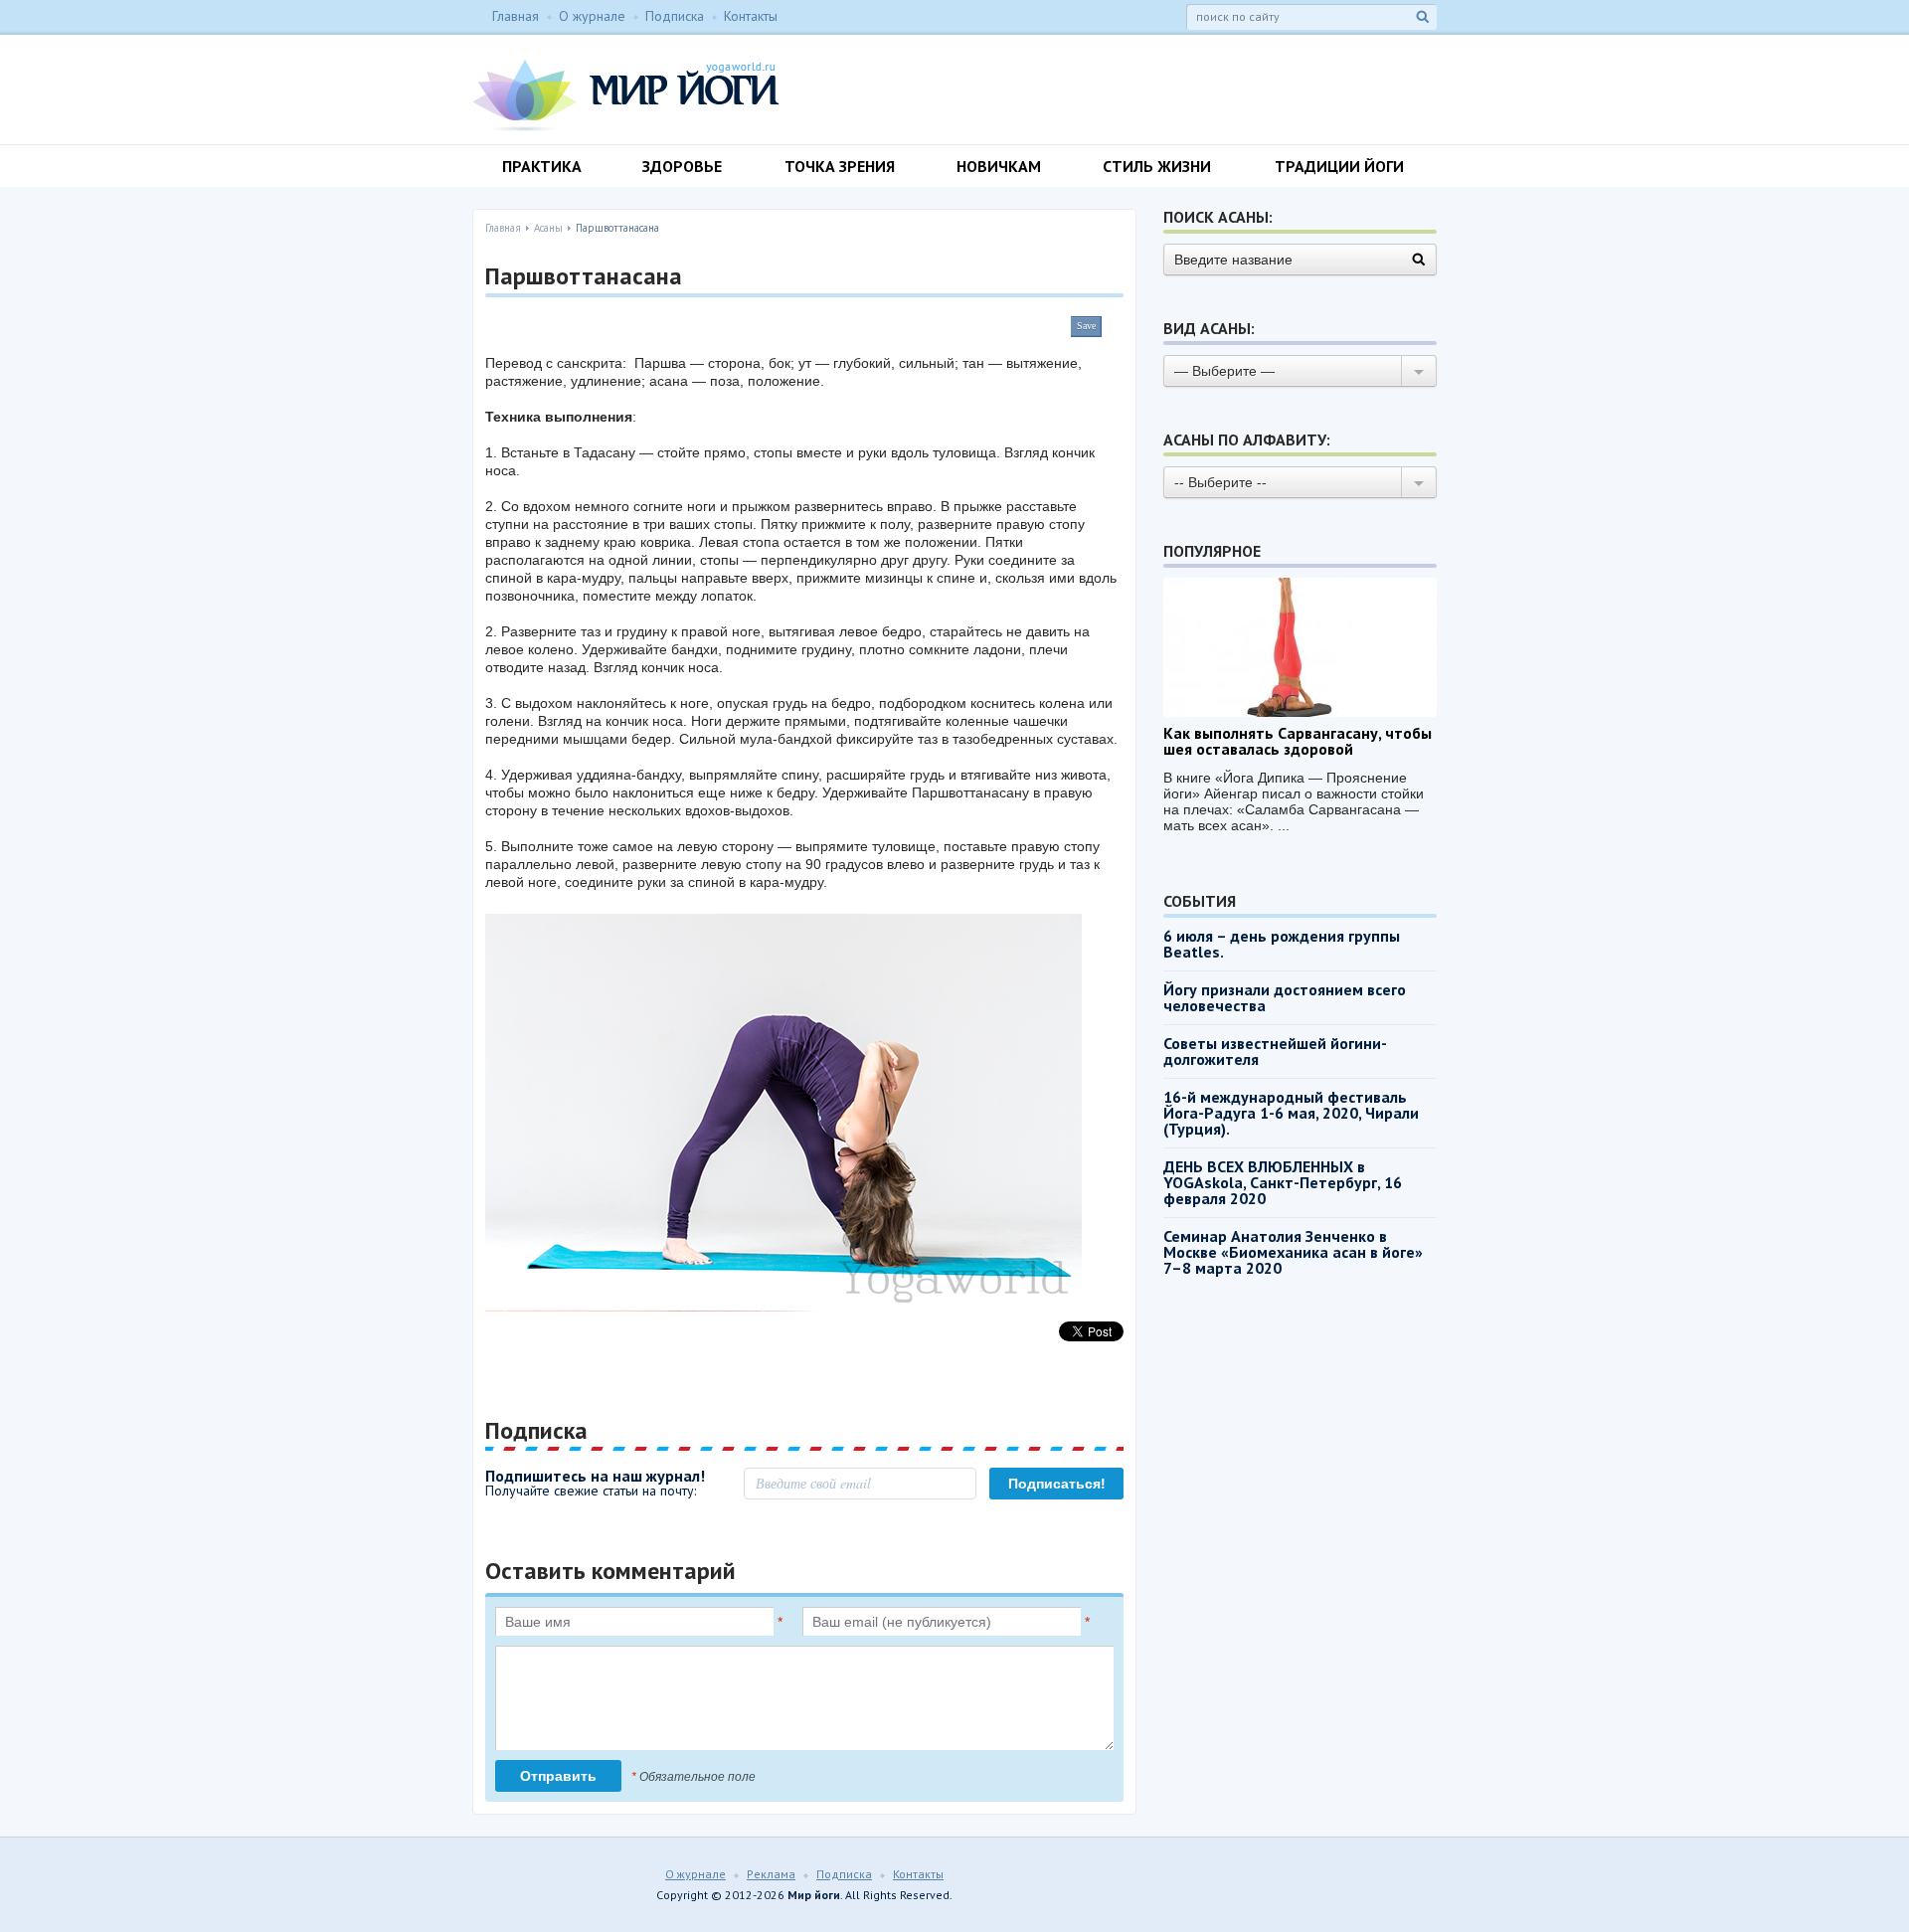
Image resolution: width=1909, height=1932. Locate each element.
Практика (542, 166)
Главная (516, 16)
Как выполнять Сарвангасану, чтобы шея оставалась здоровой (1298, 741)
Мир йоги (626, 95)
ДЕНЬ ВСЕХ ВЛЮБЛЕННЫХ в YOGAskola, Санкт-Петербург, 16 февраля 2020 (1283, 1182)
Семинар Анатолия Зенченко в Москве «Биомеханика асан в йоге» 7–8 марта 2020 (1293, 1252)
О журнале (592, 16)
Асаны (548, 228)
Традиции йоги (1339, 166)
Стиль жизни (1157, 166)
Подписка (675, 16)
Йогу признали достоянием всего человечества (1285, 997)
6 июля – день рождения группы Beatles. (1282, 944)
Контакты (751, 16)
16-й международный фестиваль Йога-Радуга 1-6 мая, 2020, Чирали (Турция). (1291, 1113)
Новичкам (999, 166)
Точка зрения (840, 166)
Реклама (771, 1874)
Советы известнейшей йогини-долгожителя (1275, 1051)
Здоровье (682, 166)
